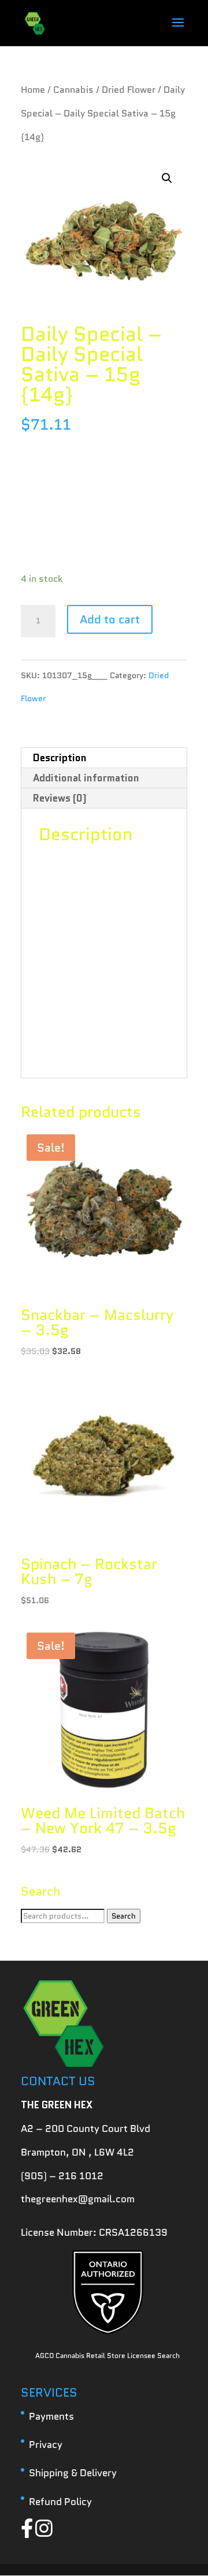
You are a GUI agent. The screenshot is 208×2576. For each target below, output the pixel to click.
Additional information (86, 778)
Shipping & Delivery (73, 2473)
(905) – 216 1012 (62, 2176)
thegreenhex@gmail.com (78, 2199)
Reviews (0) (60, 798)
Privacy (46, 2445)
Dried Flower (129, 90)
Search (124, 1916)
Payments (51, 2416)
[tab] (104, 758)
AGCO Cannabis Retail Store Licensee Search (107, 2355)
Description (60, 758)
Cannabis (73, 90)
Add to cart (110, 619)
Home (33, 90)
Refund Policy (60, 2502)
